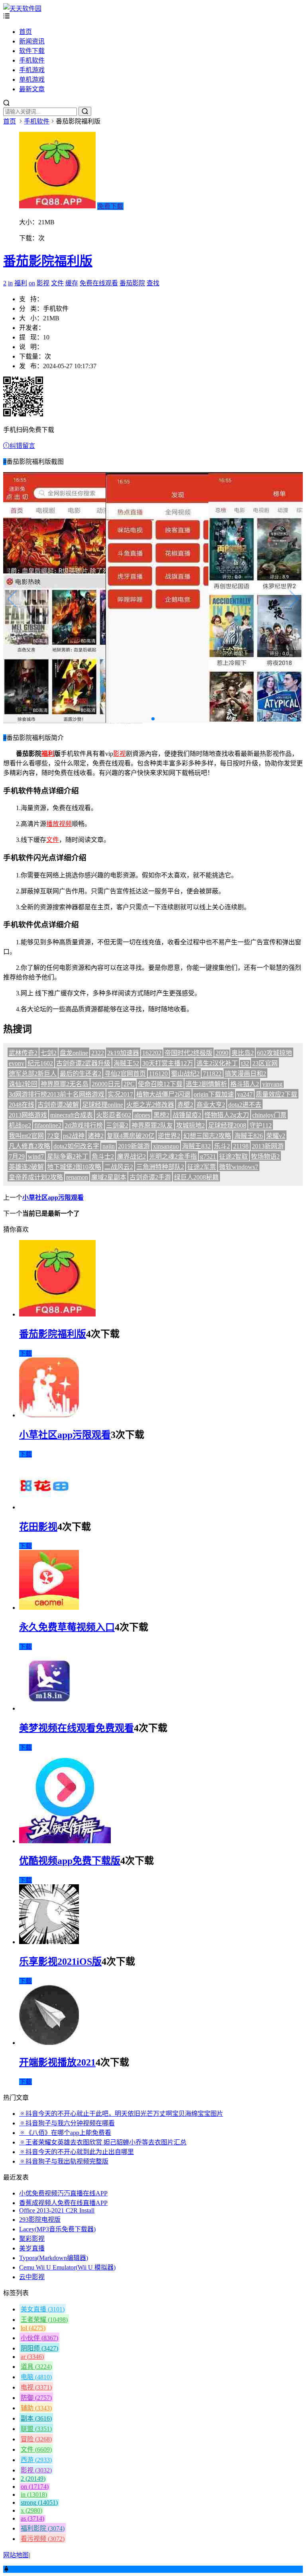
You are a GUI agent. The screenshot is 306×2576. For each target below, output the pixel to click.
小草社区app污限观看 (53, 1198)
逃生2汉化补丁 (217, 1063)
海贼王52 (126, 1063)
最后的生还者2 (80, 1074)
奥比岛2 (243, 1053)
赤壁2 (185, 1105)
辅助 (36, 2408)
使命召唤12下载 (160, 1084)
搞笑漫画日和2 (245, 1074)
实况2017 (120, 1094)
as (32, 2518)
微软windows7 (239, 1167)
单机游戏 (32, 79)
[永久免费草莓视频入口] (49, 1608)
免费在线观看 (99, 283)
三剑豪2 (117, 1125)
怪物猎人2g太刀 (227, 1115)
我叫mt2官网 (26, 1136)
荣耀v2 (276, 1136)
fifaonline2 (48, 1125)
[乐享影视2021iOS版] (49, 1942)
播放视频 (59, 824)
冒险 (36, 2439)
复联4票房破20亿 (131, 1136)
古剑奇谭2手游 (150, 1177)
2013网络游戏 (28, 1115)
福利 (21, 283)
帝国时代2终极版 (188, 1053)
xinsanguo (166, 1146)
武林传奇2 (23, 1053)
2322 (98, 1053)
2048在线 (22, 1105)
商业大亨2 (211, 1105)
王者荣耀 (44, 2320)
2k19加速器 (123, 1053)
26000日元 (106, 1084)
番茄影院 (132, 283)
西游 (36, 2460)
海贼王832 (196, 1146)
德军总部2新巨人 (33, 1074)
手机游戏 (32, 70)
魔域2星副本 (109, 1177)
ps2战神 (74, 1136)
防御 (36, 2398)
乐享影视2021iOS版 (60, 1962)
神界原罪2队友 (152, 1125)
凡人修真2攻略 (29, 1146)
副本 (36, 2418)
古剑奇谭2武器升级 (83, 1063)
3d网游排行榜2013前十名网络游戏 (57, 1094)
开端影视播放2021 (57, 2062)
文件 (57, 283)
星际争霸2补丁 (68, 1157)
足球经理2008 (227, 1125)
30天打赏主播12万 (168, 1063)
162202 (152, 1053)
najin (109, 1146)
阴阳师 (39, 2348)
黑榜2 (161, 1115)
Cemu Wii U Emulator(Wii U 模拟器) (67, 2267)
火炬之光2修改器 (150, 1105)
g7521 (208, 1157)
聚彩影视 (32, 2239)
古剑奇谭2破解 (58, 1105)
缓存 (72, 283)
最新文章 (32, 89)
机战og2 (20, 1125)
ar (32, 2357)
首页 (25, 32)
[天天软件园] (22, 9)
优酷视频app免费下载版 (70, 1861)
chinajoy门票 (269, 1115)
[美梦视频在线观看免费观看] (49, 1708)
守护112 (261, 1125)
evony (17, 1063)
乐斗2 (222, 1146)
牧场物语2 (265, 1157)
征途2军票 (202, 1167)
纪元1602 (40, 1063)
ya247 (245, 1094)
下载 (25, 1353)
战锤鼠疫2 (187, 1115)
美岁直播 (32, 2248)
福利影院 (43, 2528)
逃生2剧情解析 (206, 1084)
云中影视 (32, 2277)
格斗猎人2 (245, 1084)
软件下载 (32, 51)
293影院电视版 (40, 2220)
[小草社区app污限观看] (49, 1415)
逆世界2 (169, 1136)
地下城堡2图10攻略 (74, 1167)
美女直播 (43, 2309)
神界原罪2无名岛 (65, 1084)
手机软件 (32, 60)
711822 (212, 1074)
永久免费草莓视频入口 (67, 1627)
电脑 (36, 2377)
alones (142, 1115)
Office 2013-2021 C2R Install (57, 2210)
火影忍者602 (114, 1115)
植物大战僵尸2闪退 (163, 1094)
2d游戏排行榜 (84, 1125)
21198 (241, 1146)
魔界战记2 (131, 1157)
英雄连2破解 (26, 1167)
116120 (158, 1074)
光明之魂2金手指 (173, 1157)
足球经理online (103, 1105)
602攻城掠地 (275, 1053)
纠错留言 (22, 446)
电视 (36, 2387)
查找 (153, 283)
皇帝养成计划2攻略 (36, 1177)
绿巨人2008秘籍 (196, 1177)
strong (39, 2502)
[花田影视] (45, 1507)
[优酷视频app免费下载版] (65, 1841)
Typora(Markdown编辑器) (54, 2258)
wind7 (36, 1157)
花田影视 (38, 1527)
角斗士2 (103, 1157)
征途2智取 (233, 1157)
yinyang (272, 1084)
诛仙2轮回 (23, 1084)
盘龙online (74, 1053)
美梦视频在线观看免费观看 (76, 1728)
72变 (53, 1136)
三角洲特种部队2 (160, 1167)
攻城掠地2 (190, 1125)
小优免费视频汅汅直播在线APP (63, 2193)
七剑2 (49, 1053)
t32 (245, 1063)
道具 (36, 2367)
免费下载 (110, 206)
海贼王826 (249, 1136)
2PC (129, 1084)
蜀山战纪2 (185, 1074)
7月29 (17, 1157)
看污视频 (43, 2539)
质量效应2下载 (277, 1094)
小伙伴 (39, 2338)
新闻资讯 (32, 41)
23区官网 (265, 1063)
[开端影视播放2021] (49, 2043)
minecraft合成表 (72, 1115)
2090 (222, 1053)
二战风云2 (119, 1167)
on (32, 283)
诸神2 (96, 1136)
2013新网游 (268, 1146)
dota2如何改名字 (76, 1146)
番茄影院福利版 (48, 261)
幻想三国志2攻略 (207, 1136)
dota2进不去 (245, 1105)
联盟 (36, 2429)
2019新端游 (134, 1146)
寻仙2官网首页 (125, 1074)
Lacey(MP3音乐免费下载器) (57, 2229)
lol (33, 2328)
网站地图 (16, 2555)
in (10, 283)
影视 (43, 283)
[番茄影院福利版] (57, 1314)
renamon (77, 1177)
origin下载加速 (214, 1094)
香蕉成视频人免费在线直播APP (63, 2203)
